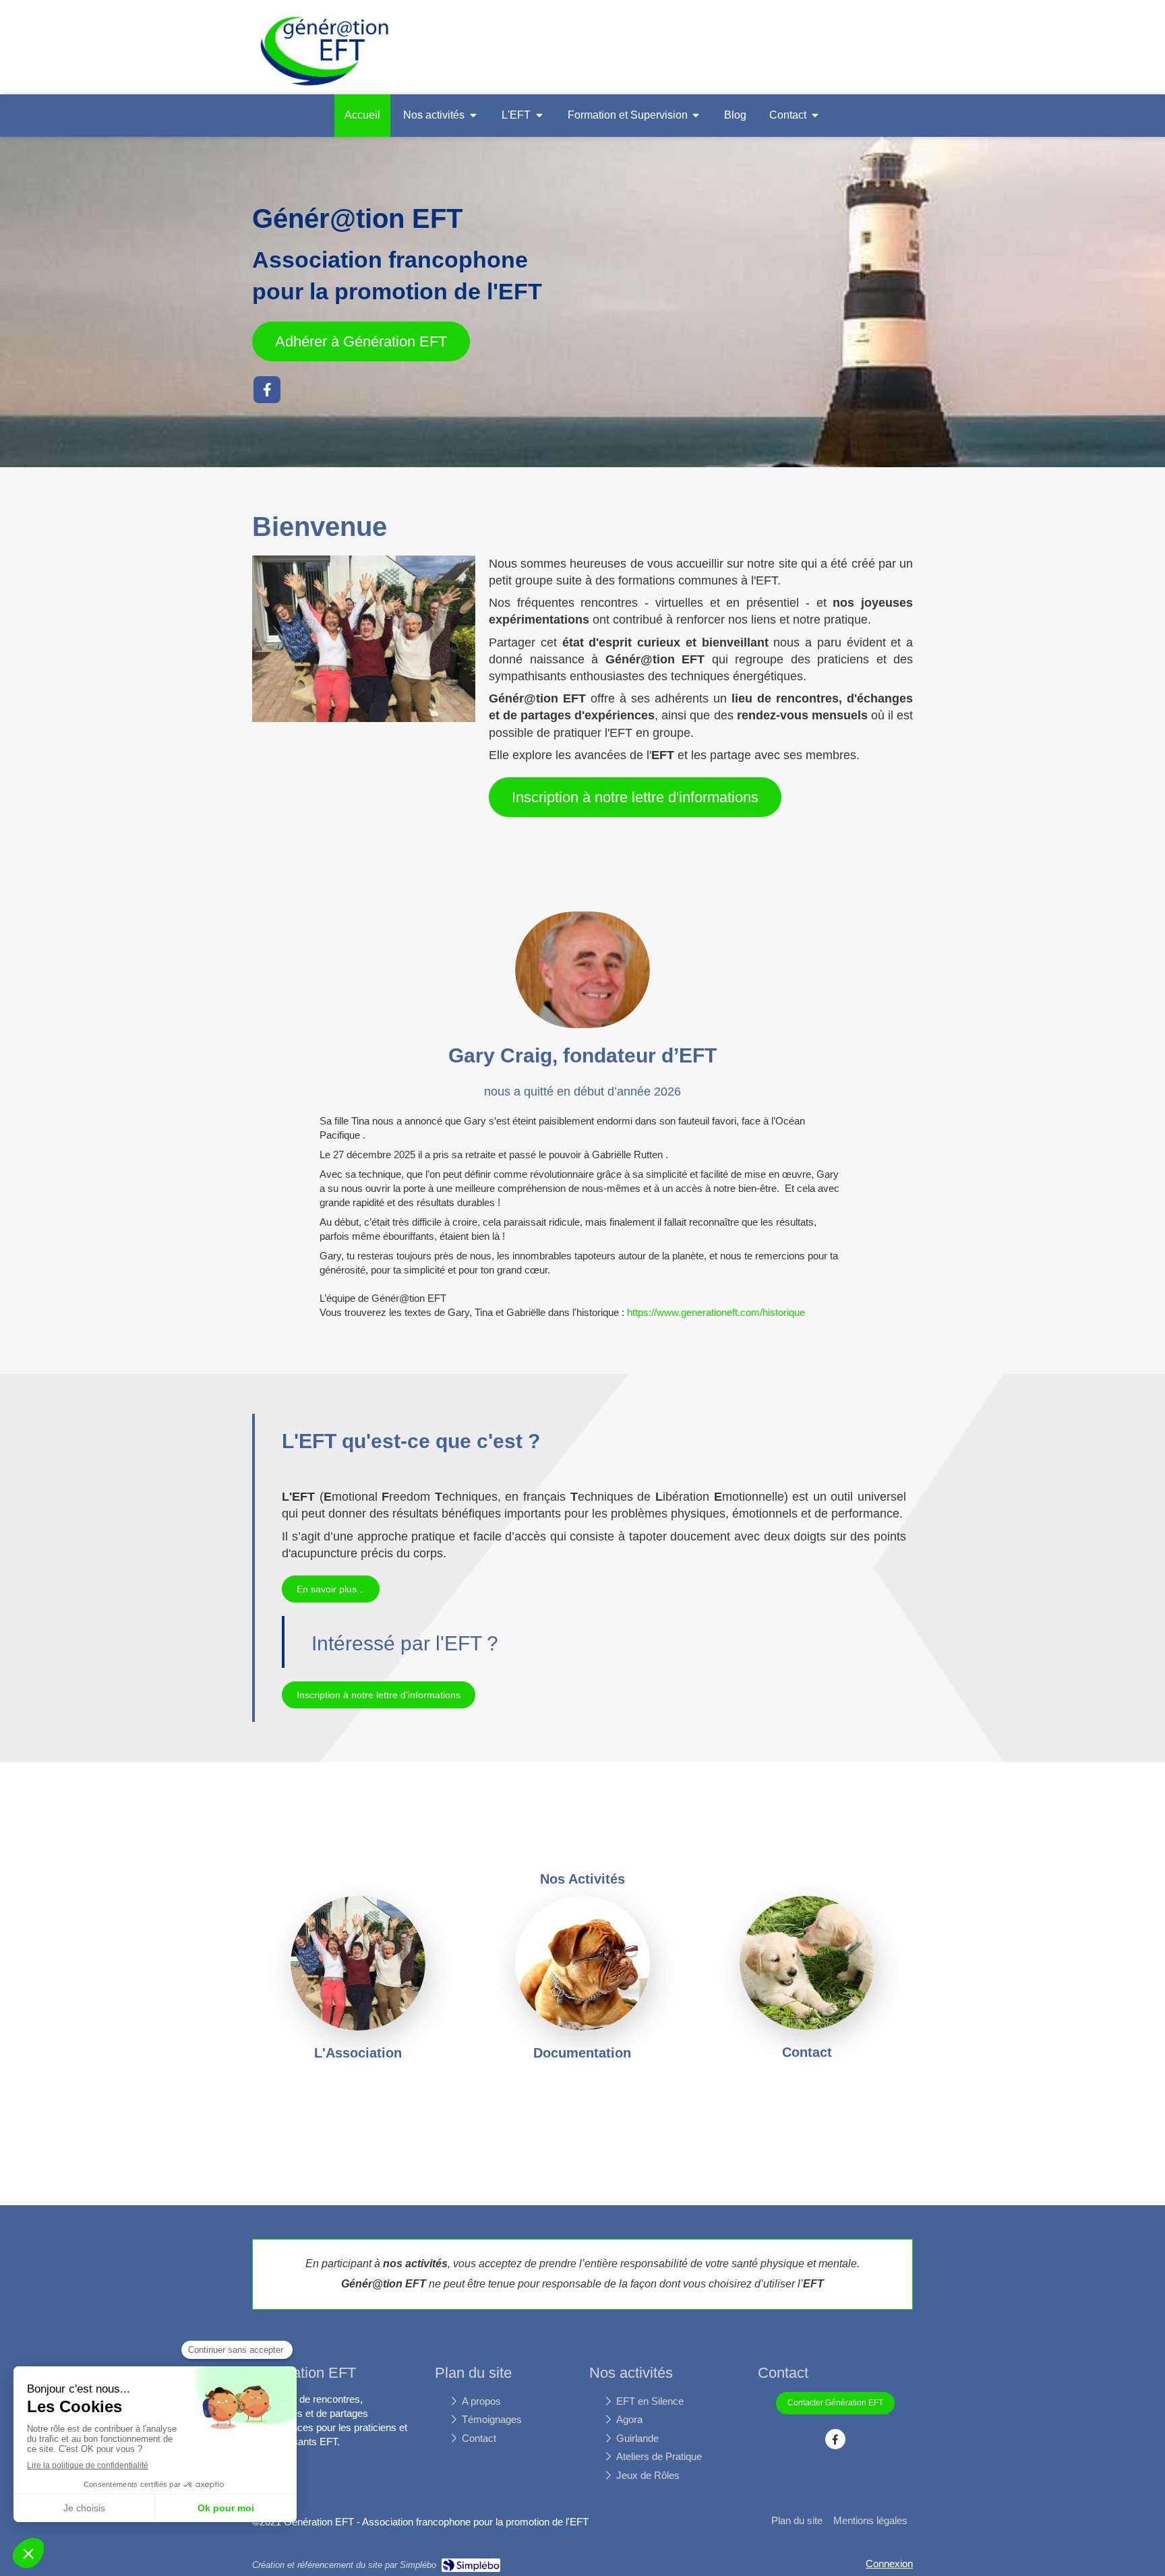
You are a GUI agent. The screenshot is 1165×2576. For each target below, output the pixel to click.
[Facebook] (267, 390)
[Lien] (582, 1963)
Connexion (889, 2564)
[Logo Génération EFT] (325, 87)
